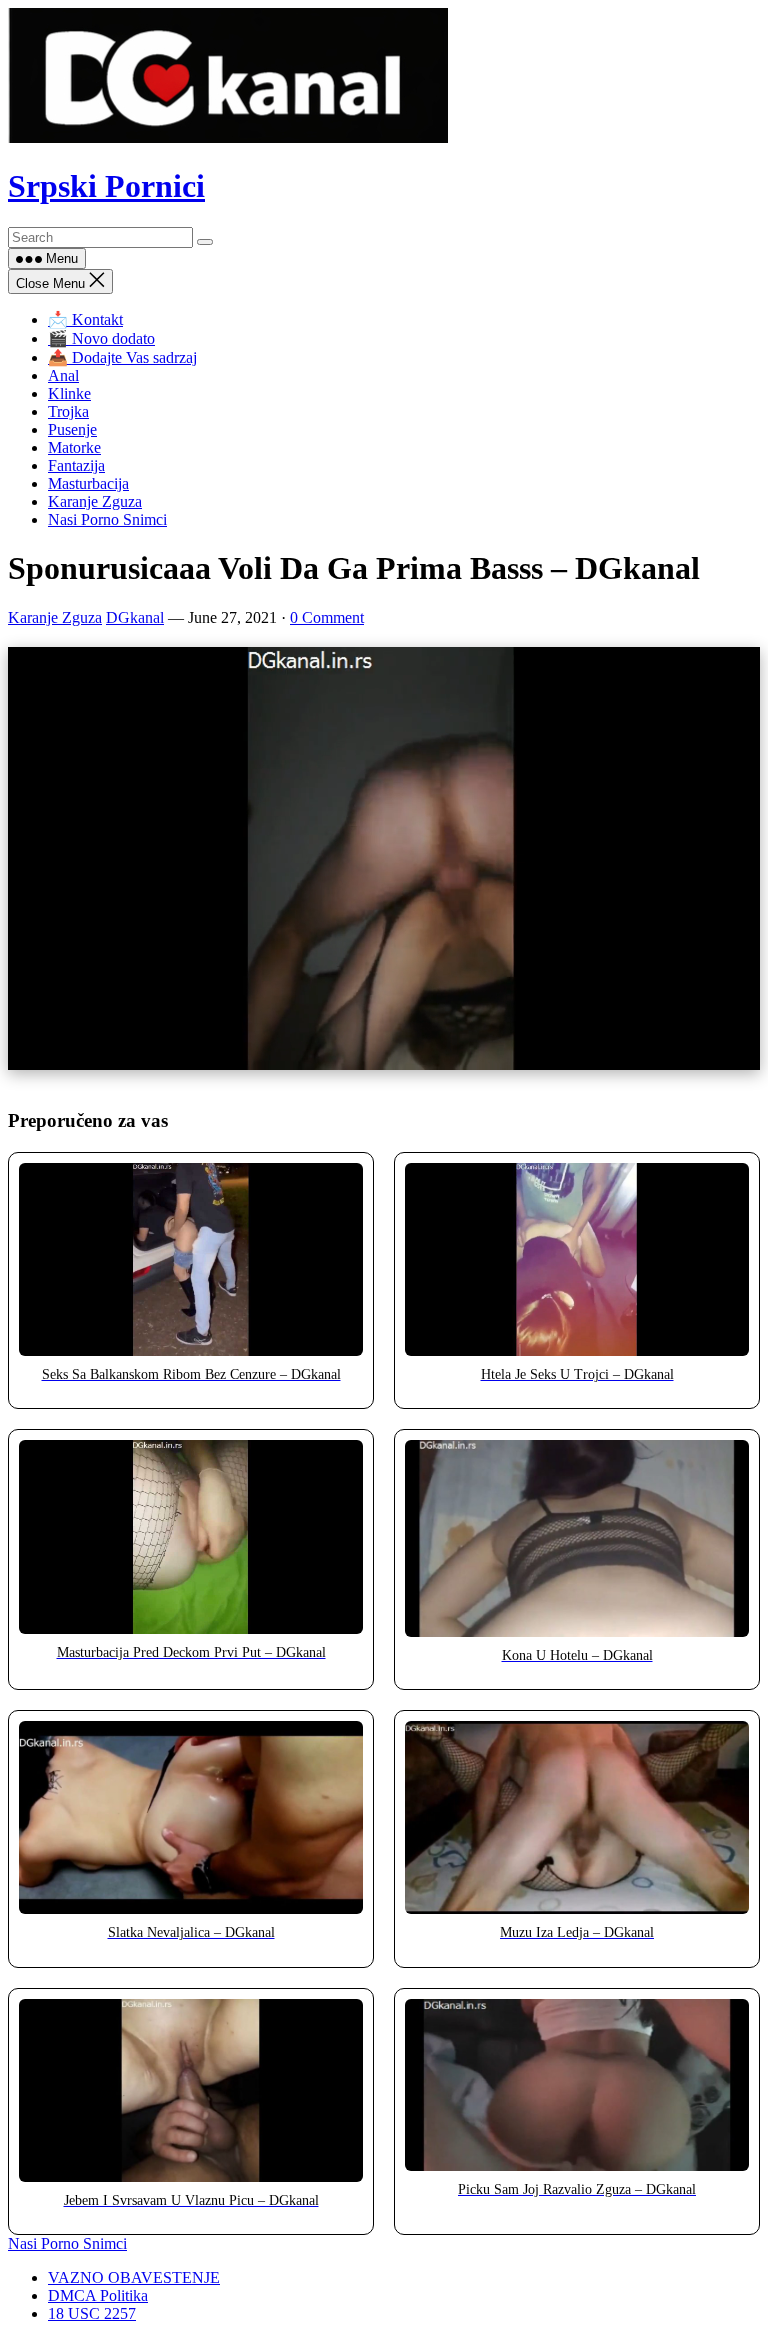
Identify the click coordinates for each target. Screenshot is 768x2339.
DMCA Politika (98, 2295)
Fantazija (76, 465)
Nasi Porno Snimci (107, 519)
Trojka (68, 411)
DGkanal (135, 617)
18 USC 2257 (92, 2313)
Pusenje (72, 429)
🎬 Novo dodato (101, 338)
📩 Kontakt (85, 319)
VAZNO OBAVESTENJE (134, 2277)
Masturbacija (88, 483)
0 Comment (327, 617)
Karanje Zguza (95, 501)
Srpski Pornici (106, 186)
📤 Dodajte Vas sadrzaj (122, 357)
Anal (63, 375)
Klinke (69, 393)
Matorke (74, 447)
